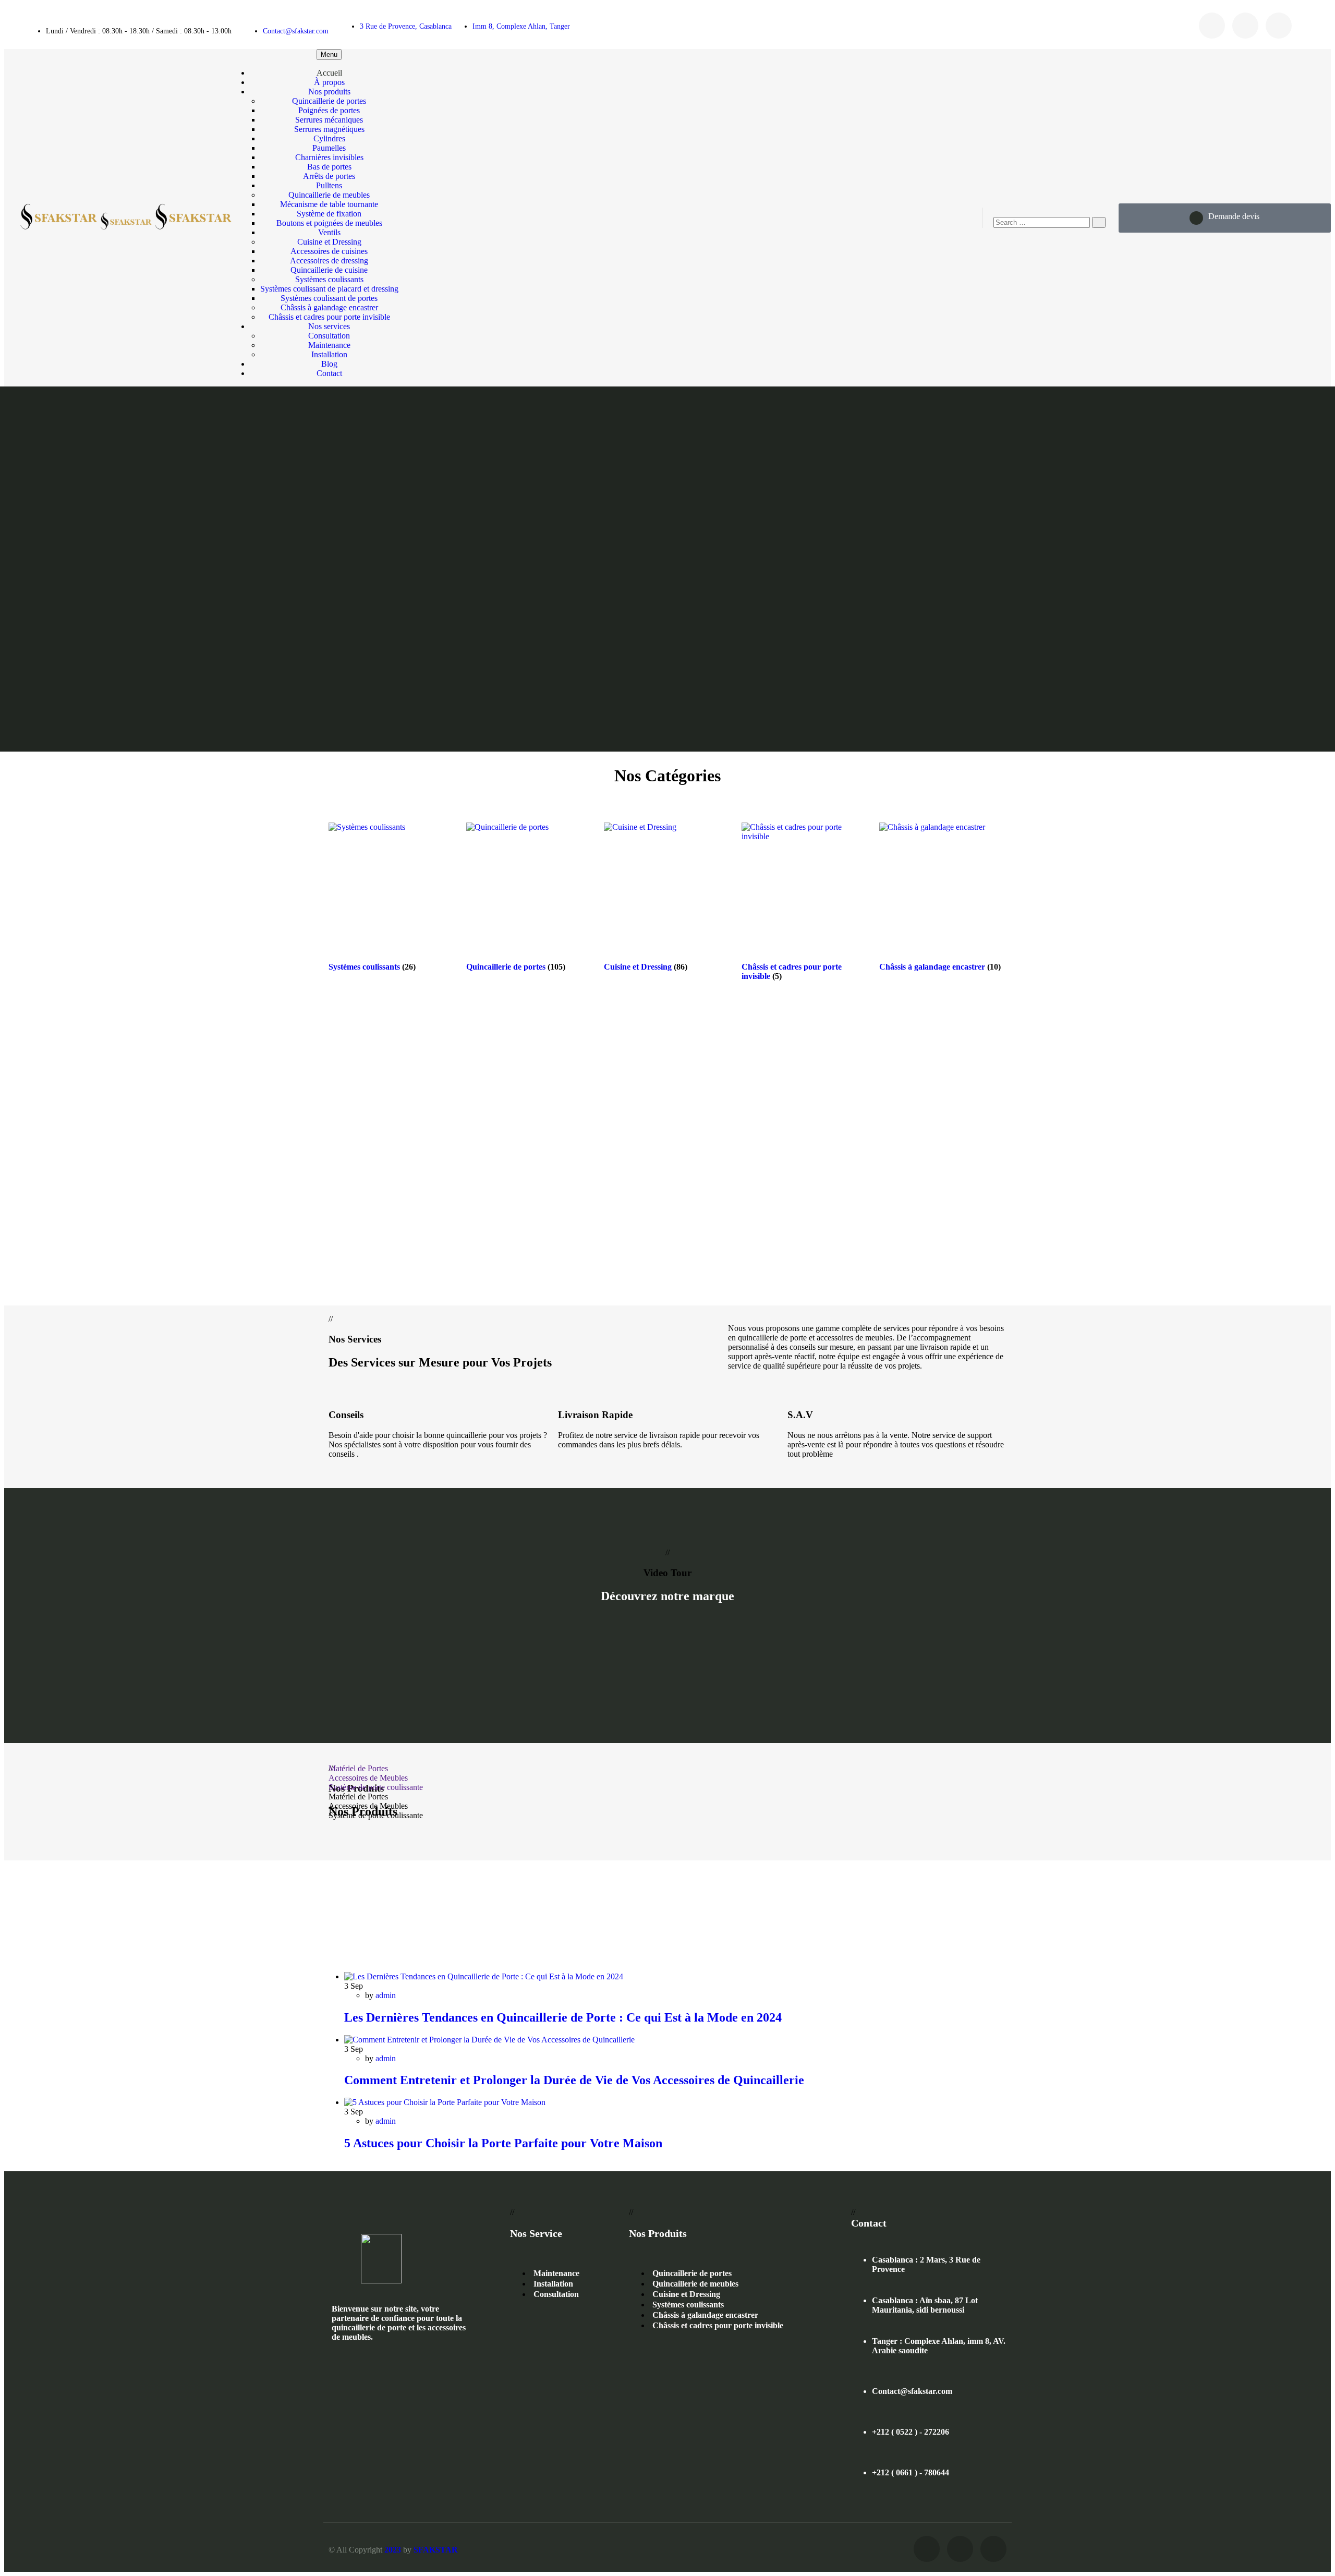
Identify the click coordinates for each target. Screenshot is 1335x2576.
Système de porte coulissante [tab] (376, 1815)
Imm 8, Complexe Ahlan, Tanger (521, 26)
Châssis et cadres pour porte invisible (718, 2325)
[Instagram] (1245, 26)
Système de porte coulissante (376, 1787)
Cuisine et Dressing (686, 2294)
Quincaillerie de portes (692, 2273)
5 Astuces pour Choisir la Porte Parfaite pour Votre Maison (503, 2143)
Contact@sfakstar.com (296, 31)
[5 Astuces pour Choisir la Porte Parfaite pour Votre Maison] (445, 2102)
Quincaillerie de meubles (695, 2284)
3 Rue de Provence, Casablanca (406, 26)
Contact (329, 373)
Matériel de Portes (358, 1768)
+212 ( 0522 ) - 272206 (911, 2432)
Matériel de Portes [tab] (358, 1797)
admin (386, 1995)
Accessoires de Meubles (368, 1778)
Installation (553, 2284)
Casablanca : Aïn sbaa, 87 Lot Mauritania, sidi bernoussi (925, 2305)
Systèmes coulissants (688, 2305)
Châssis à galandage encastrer (705, 2315)
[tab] (667, 1769)
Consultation (556, 2294)
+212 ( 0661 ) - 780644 (911, 2472)
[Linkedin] (1279, 26)
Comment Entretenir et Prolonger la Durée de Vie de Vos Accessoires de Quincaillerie (574, 2080)
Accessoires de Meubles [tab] (368, 1806)
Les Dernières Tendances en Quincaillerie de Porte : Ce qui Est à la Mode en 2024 (563, 2017)
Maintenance (556, 2273)
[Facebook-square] (1212, 26)
